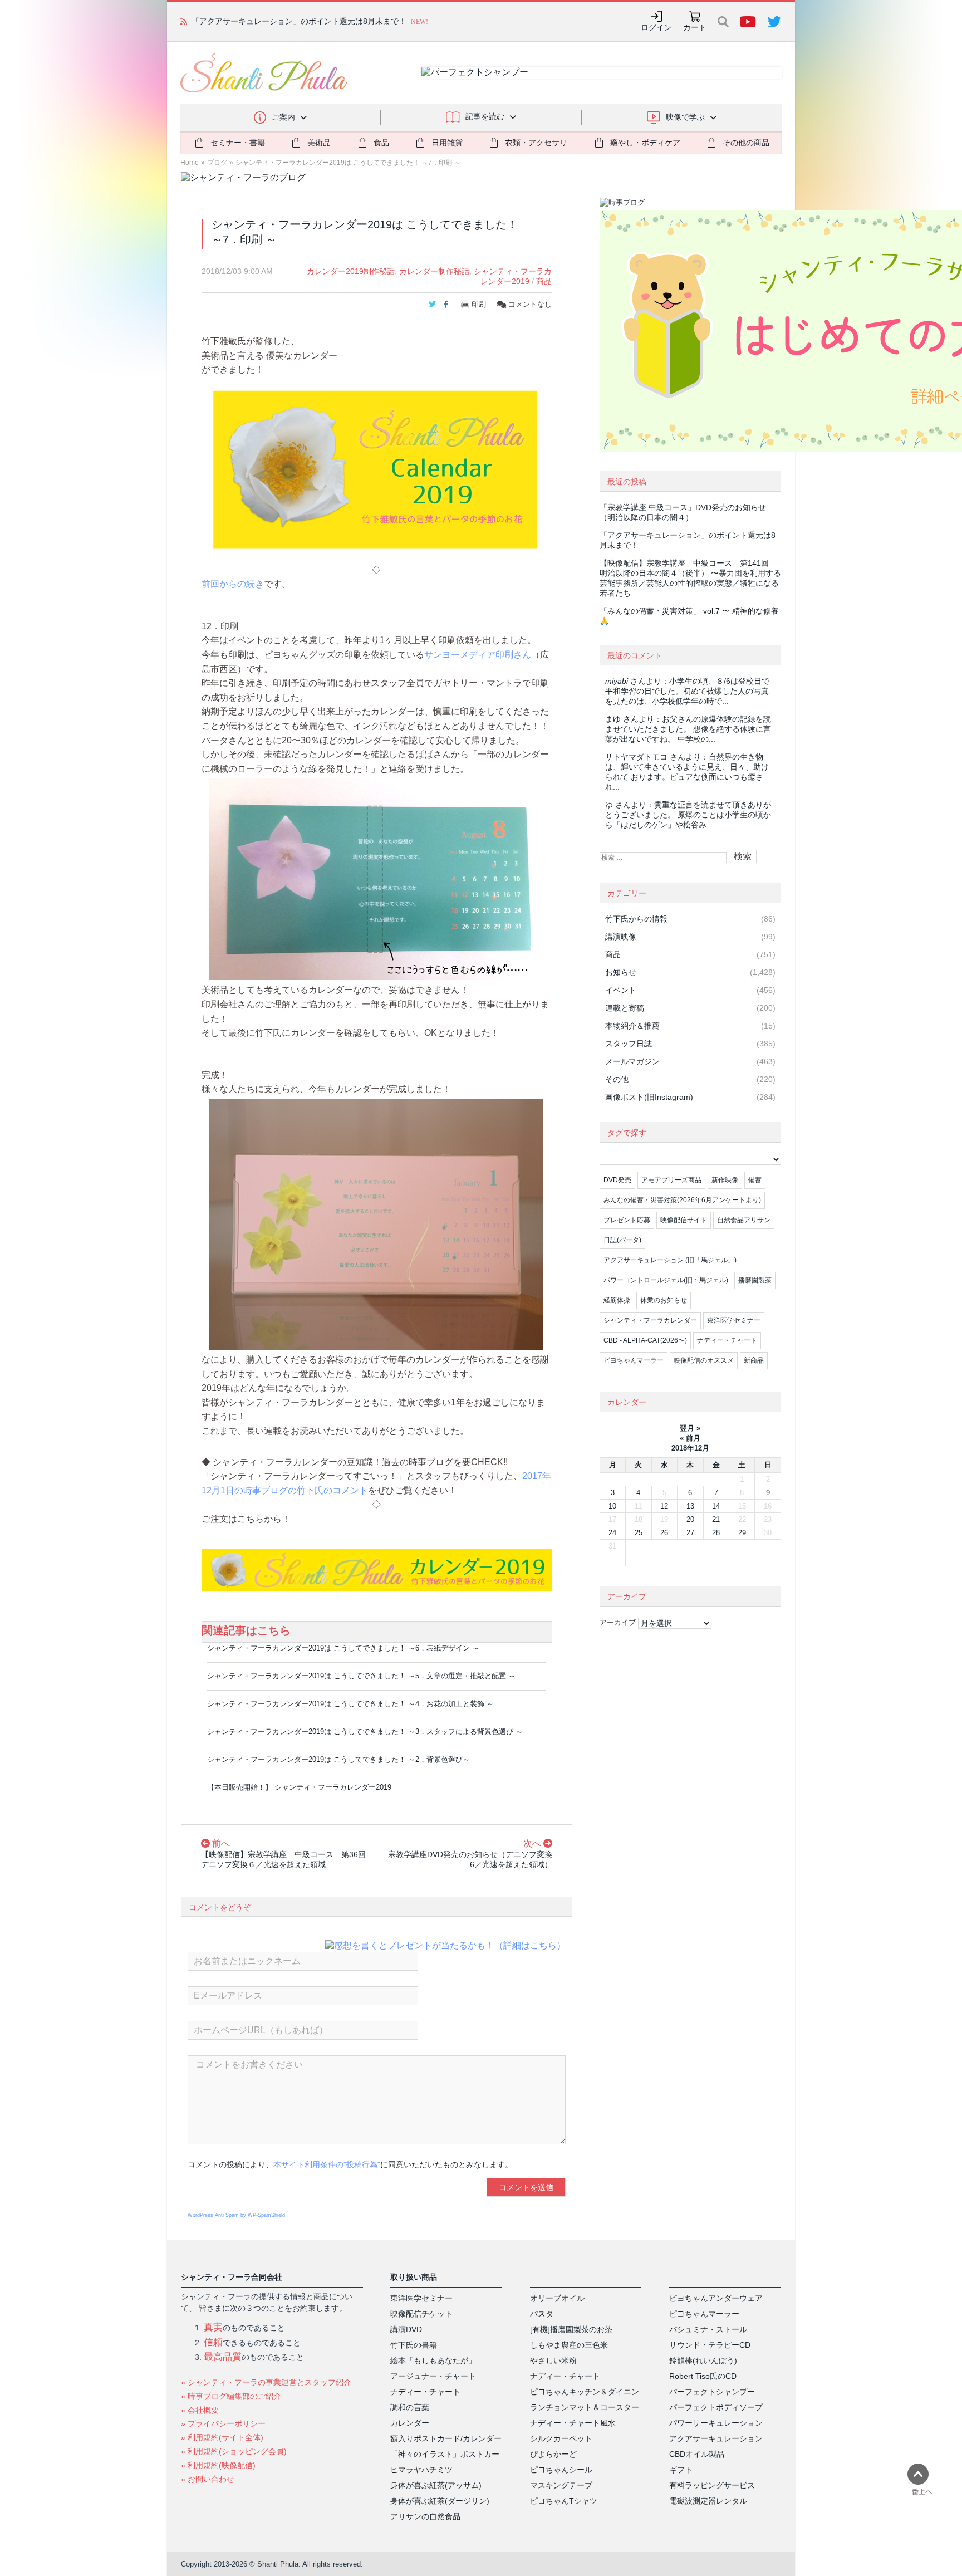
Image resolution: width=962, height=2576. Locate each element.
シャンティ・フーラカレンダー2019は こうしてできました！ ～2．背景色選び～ (338, 1759)
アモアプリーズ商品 (671, 1180)
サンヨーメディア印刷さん (478, 655)
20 (690, 1519)
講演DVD (406, 2329)
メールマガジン (632, 1061)
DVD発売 (617, 1180)
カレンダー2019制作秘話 (351, 271)
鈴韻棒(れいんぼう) (703, 2360)
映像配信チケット (421, 2314)
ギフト (681, 2470)
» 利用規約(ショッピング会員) (234, 2451)
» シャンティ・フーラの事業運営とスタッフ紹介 (266, 2382)
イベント (621, 990)
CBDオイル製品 (697, 2454)
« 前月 (690, 1438)
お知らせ (621, 972)
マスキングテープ (561, 2485)
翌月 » (690, 1428)
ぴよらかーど (553, 2454)
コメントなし (529, 304)
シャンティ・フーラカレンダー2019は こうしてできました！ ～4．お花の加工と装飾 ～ (350, 1704)
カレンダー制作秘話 (434, 271)
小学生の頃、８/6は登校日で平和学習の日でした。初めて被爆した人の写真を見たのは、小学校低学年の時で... (687, 691)
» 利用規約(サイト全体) (222, 2437)
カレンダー (410, 2423)
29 (742, 1533)
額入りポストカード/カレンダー (446, 2438)
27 (690, 1533)
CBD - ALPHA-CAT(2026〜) (645, 1340)
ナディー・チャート (727, 1340)
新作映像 (725, 1180)
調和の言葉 (410, 2407)
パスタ (542, 2314)
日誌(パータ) (622, 1240)
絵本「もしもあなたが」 (433, 2360)
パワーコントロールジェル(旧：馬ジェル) (666, 1280)
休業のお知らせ (664, 1300)
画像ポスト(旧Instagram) (649, 1097)
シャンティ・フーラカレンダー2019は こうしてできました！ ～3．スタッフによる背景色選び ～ (365, 1732)
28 (716, 1533)
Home (190, 163)
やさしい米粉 (553, 2360)
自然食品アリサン (744, 1220)
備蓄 (755, 1180)
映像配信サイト (684, 1220)
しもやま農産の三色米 (569, 2345)
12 (664, 1506)
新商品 (754, 1360)
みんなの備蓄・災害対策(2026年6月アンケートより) (682, 1200)
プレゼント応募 (627, 1220)
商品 (544, 281)
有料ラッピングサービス (712, 2485)
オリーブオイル (557, 2298)
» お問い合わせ (208, 2479)
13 (690, 1506)
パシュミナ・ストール (708, 2329)
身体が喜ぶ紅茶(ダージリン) (440, 2501)
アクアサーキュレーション (716, 2438)
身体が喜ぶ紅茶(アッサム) (436, 2485)
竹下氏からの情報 (636, 919)
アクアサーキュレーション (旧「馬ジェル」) (670, 1260)
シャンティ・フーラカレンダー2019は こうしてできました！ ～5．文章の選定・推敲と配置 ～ (361, 1676)
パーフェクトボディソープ (716, 2407)
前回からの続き (233, 584)
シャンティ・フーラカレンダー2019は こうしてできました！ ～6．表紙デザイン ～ (343, 1648)
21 (716, 1519)
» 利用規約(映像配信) (218, 2465)
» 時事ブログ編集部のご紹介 (231, 2396)
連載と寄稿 (625, 1008)
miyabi (617, 681)
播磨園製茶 (755, 1280)
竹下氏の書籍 (414, 2345)
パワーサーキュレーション (716, 2423)
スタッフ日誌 (629, 1044)
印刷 (479, 304)
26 (664, 1533)
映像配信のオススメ (704, 1360)
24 (612, 1533)
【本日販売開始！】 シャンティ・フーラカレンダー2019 (299, 1787)
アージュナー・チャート (433, 2376)
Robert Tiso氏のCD (703, 2376)
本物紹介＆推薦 (632, 1026)
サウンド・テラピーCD (710, 2345)
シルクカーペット (561, 2438)
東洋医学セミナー (734, 1320)
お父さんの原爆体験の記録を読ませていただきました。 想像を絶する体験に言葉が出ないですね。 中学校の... (688, 729)
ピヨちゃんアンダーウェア (716, 2298)
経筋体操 (617, 1300)
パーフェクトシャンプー (712, 2392)
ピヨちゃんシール (561, 2470)
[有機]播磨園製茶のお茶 (571, 2329)
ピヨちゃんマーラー (634, 1360)
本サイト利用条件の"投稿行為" (327, 2164)
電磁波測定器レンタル (708, 2501)
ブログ (217, 163)
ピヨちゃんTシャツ (564, 2501)
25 (639, 1533)
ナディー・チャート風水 (573, 2423)
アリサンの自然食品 (425, 2516)
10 (612, 1506)
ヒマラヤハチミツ (421, 2470)
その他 (617, 1079)
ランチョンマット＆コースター (585, 2407)
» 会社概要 (200, 2410)
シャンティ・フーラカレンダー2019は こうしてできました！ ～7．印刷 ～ (348, 163)
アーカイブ (618, 1622)
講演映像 (621, 937)
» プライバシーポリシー (223, 2423)
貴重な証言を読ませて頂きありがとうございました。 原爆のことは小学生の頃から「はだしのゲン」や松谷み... (688, 815)
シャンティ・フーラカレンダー (650, 1320)
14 (716, 1506)
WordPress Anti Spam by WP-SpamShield (236, 2215)
